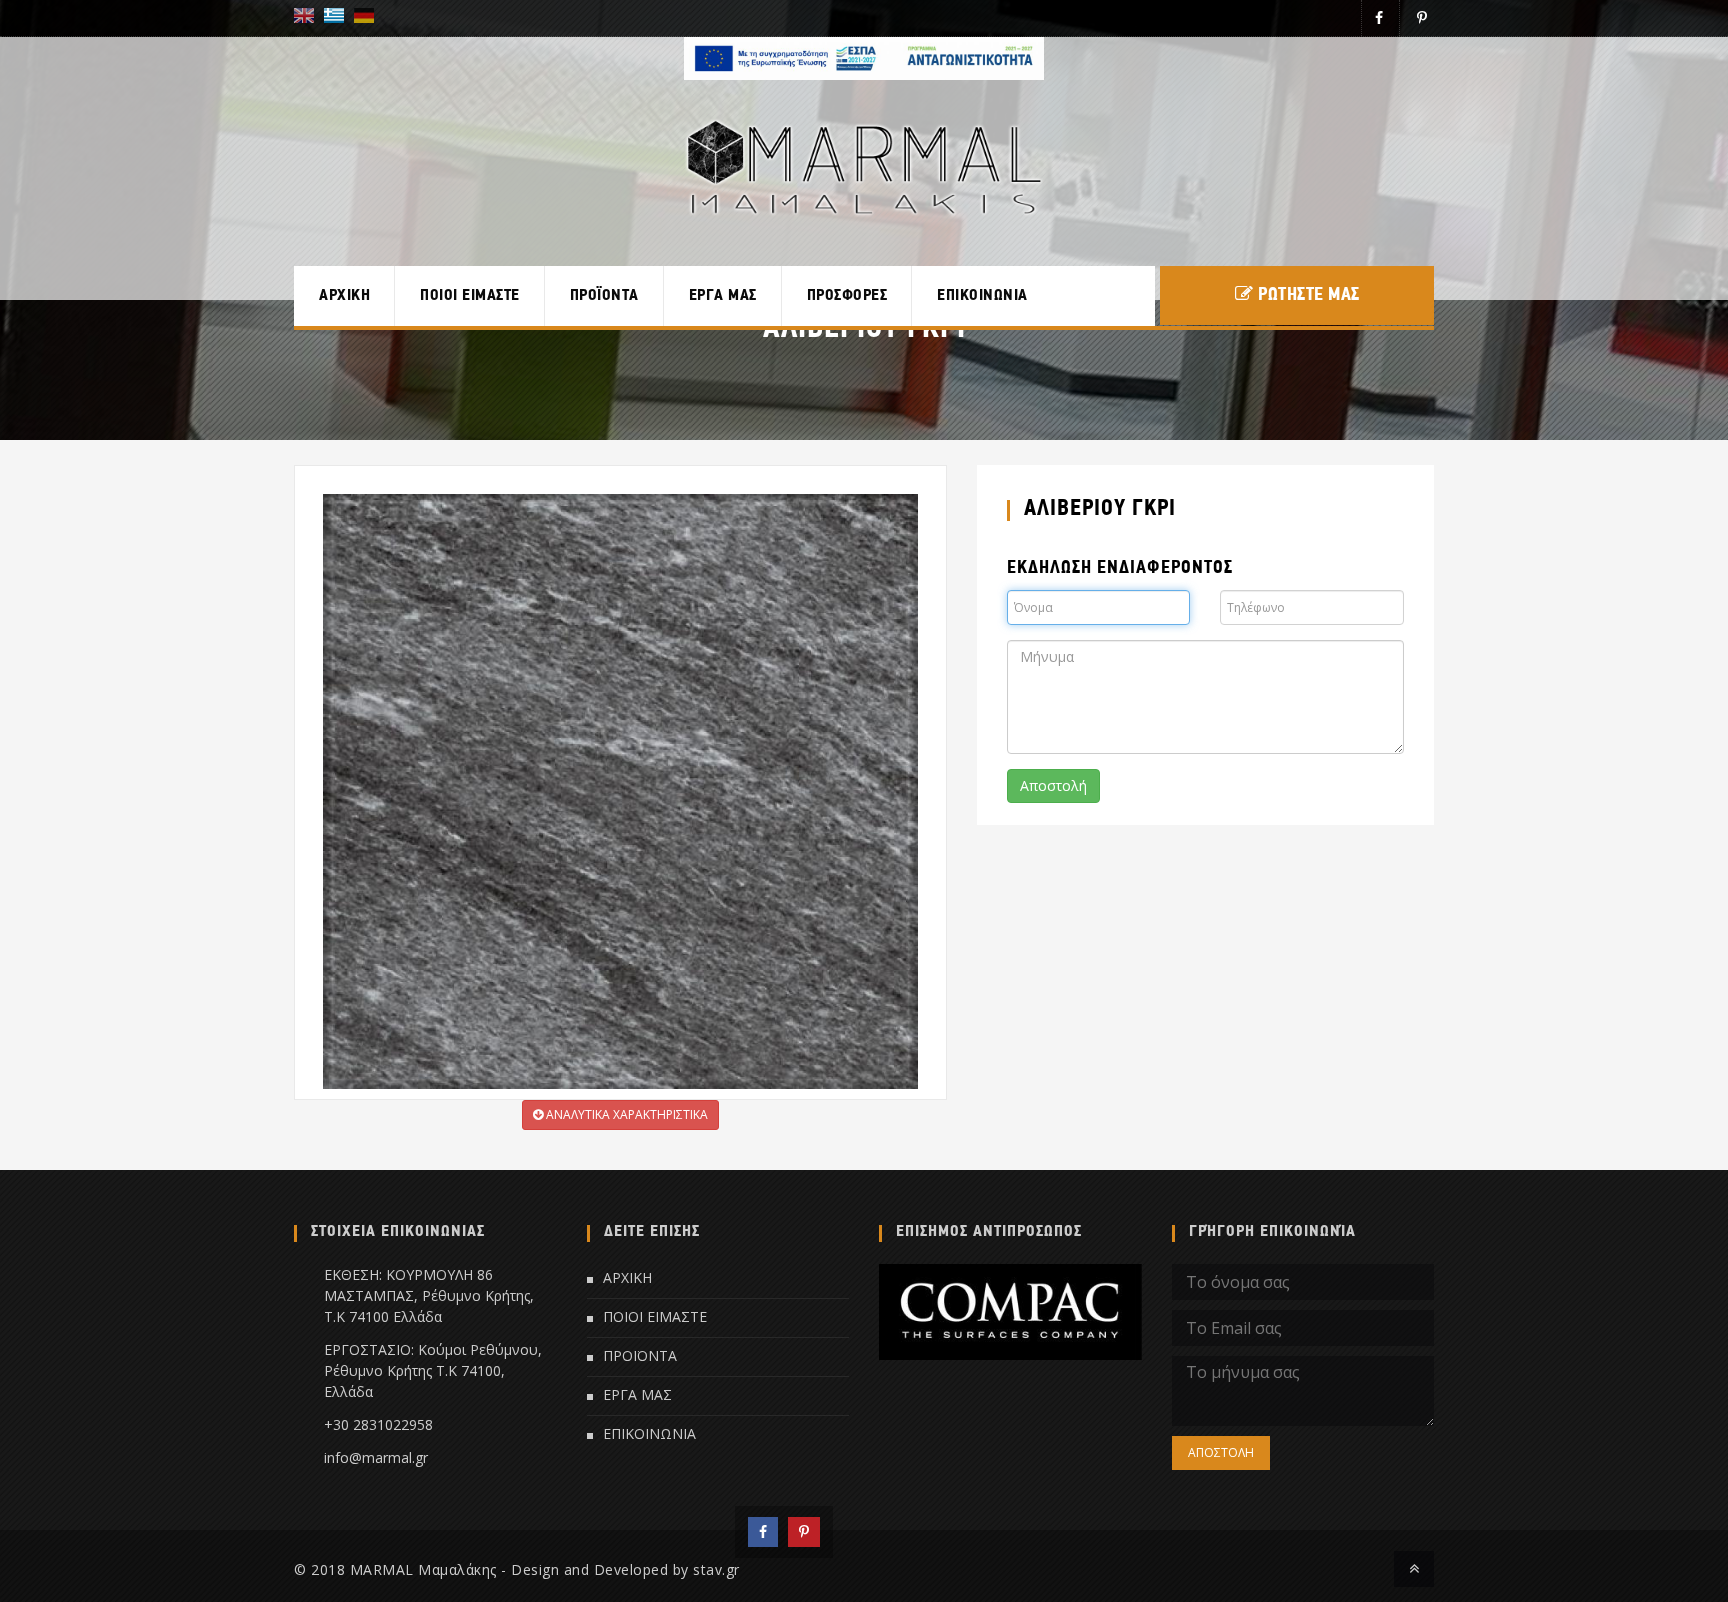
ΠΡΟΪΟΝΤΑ (604, 296)
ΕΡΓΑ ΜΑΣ (723, 296)
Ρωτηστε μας (1309, 295)
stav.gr (716, 1569)
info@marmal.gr (376, 1457)
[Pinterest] (804, 1532)
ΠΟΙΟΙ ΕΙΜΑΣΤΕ (470, 296)
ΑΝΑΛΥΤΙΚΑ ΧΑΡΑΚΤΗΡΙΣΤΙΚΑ (625, 1114)
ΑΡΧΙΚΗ (344, 296)
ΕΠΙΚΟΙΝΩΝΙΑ (982, 296)
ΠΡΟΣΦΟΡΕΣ (847, 296)
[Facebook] (763, 1532)
